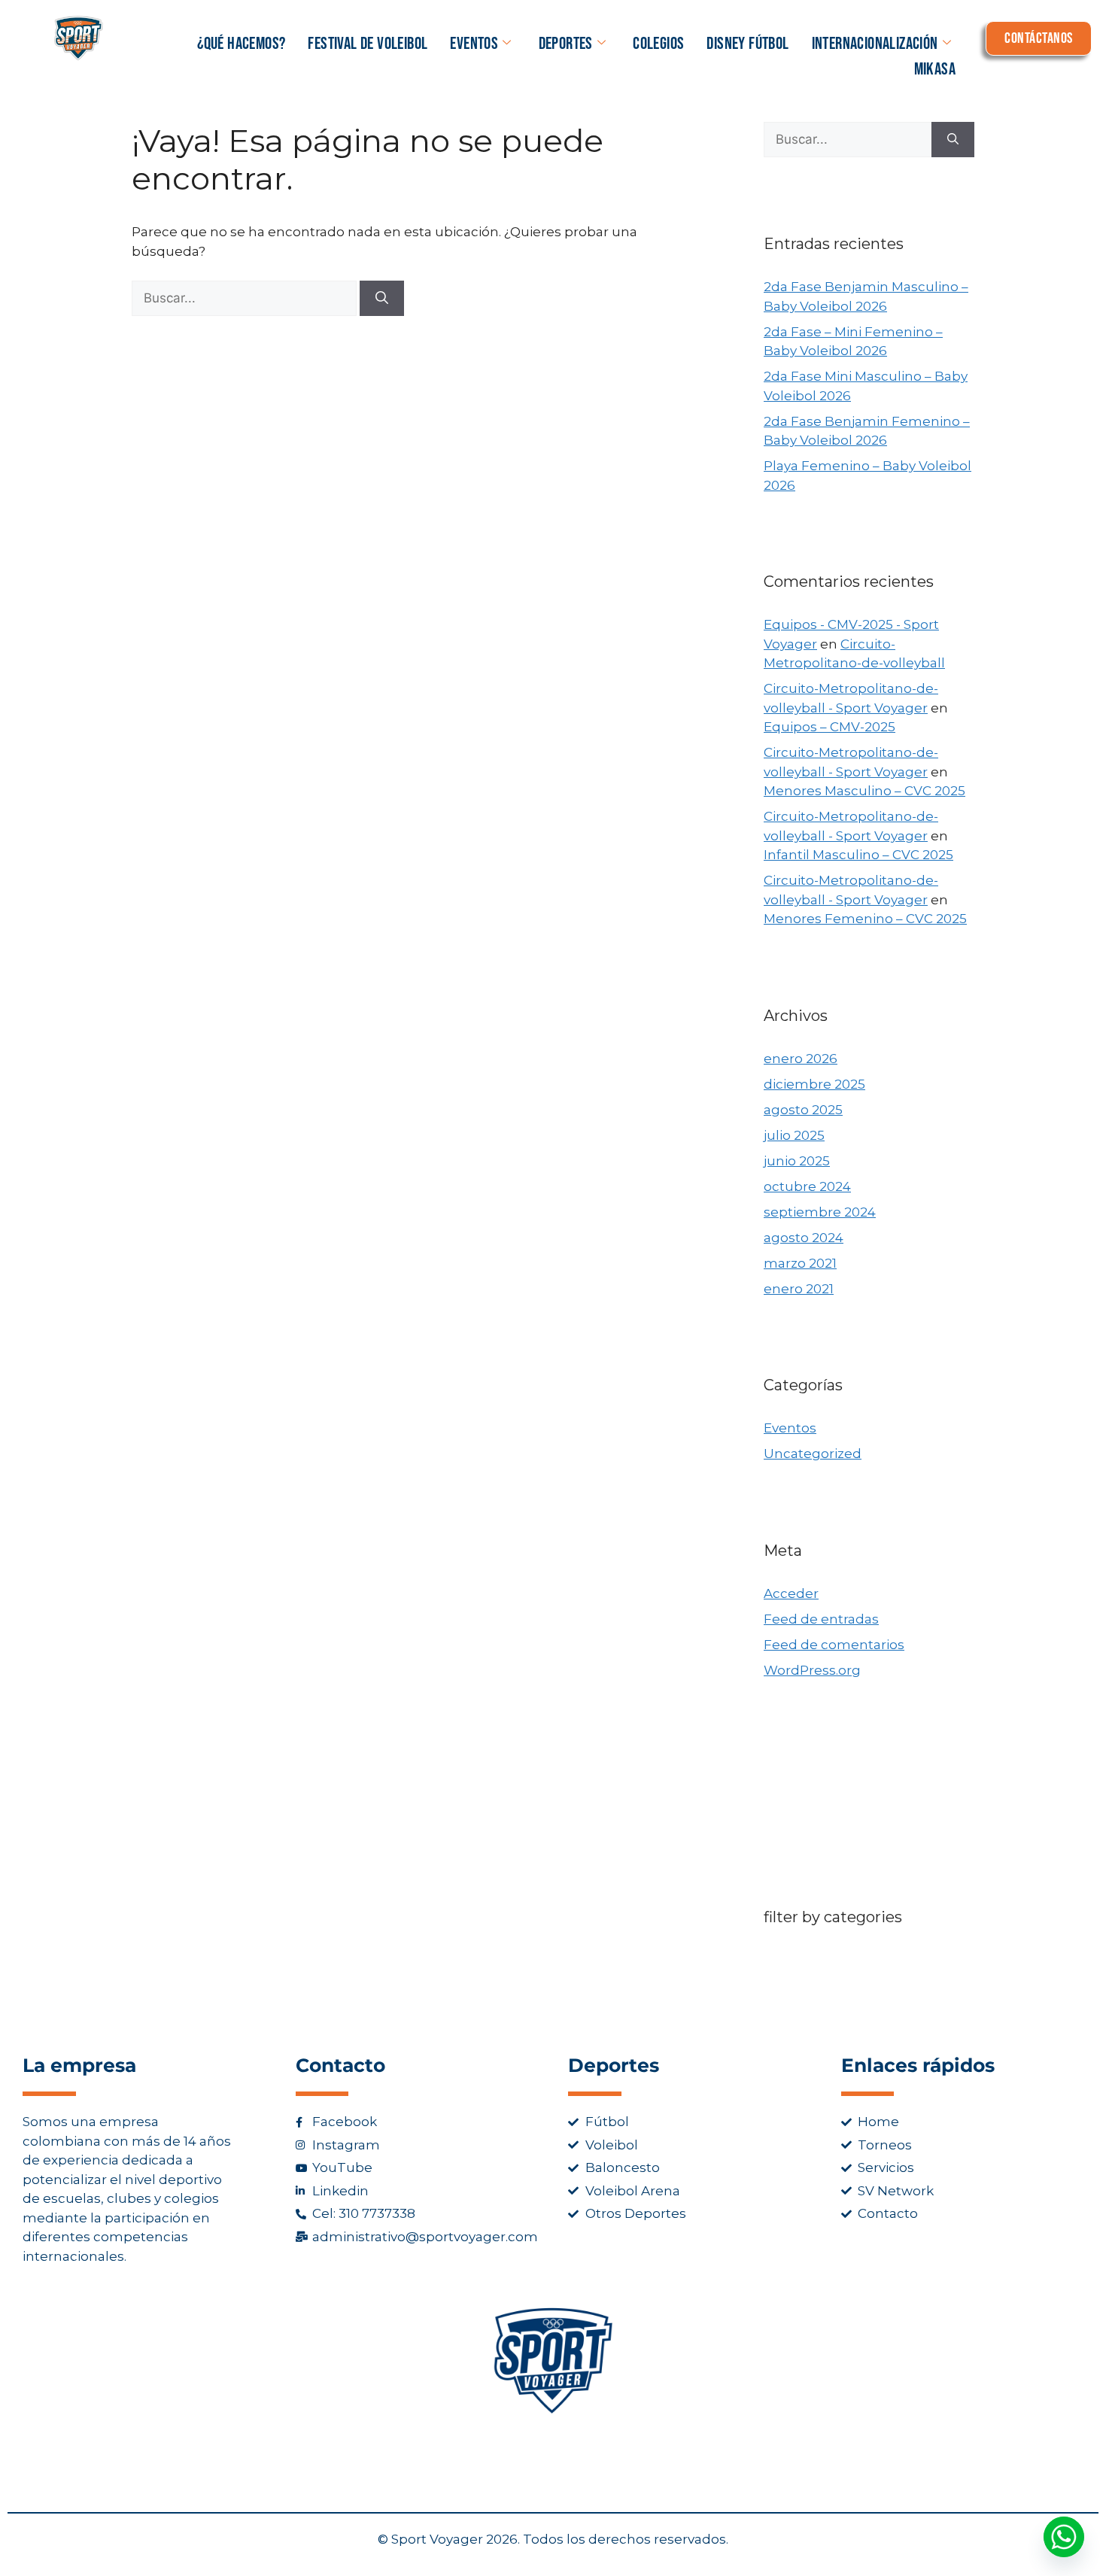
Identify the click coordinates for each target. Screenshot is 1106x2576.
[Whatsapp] (1064, 2537)
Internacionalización (875, 44)
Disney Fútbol (747, 44)
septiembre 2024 (820, 1212)
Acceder (791, 1593)
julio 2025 (794, 1135)
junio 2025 (797, 1161)
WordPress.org (812, 1670)
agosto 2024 (804, 1238)
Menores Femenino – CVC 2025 (865, 919)
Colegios (658, 44)
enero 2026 (801, 1059)
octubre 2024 (807, 1186)
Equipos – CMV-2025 (829, 727)
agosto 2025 (803, 1110)
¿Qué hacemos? (241, 44)
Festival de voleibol (368, 44)
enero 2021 (799, 1289)
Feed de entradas (821, 1619)
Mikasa (935, 69)
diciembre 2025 (814, 1084)
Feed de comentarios (834, 1645)
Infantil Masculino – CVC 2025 (858, 855)
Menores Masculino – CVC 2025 (864, 791)
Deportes (566, 44)
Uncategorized (813, 1454)
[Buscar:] (246, 298)
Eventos (474, 44)
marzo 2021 (800, 1263)
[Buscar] (382, 299)
